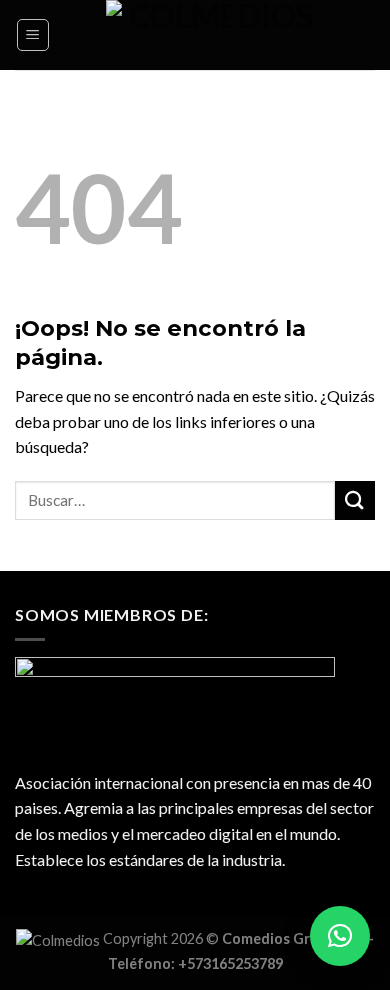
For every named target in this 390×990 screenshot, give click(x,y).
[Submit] (355, 500)
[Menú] (33, 35)
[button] (340, 936)
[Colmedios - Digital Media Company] (213, 35)
